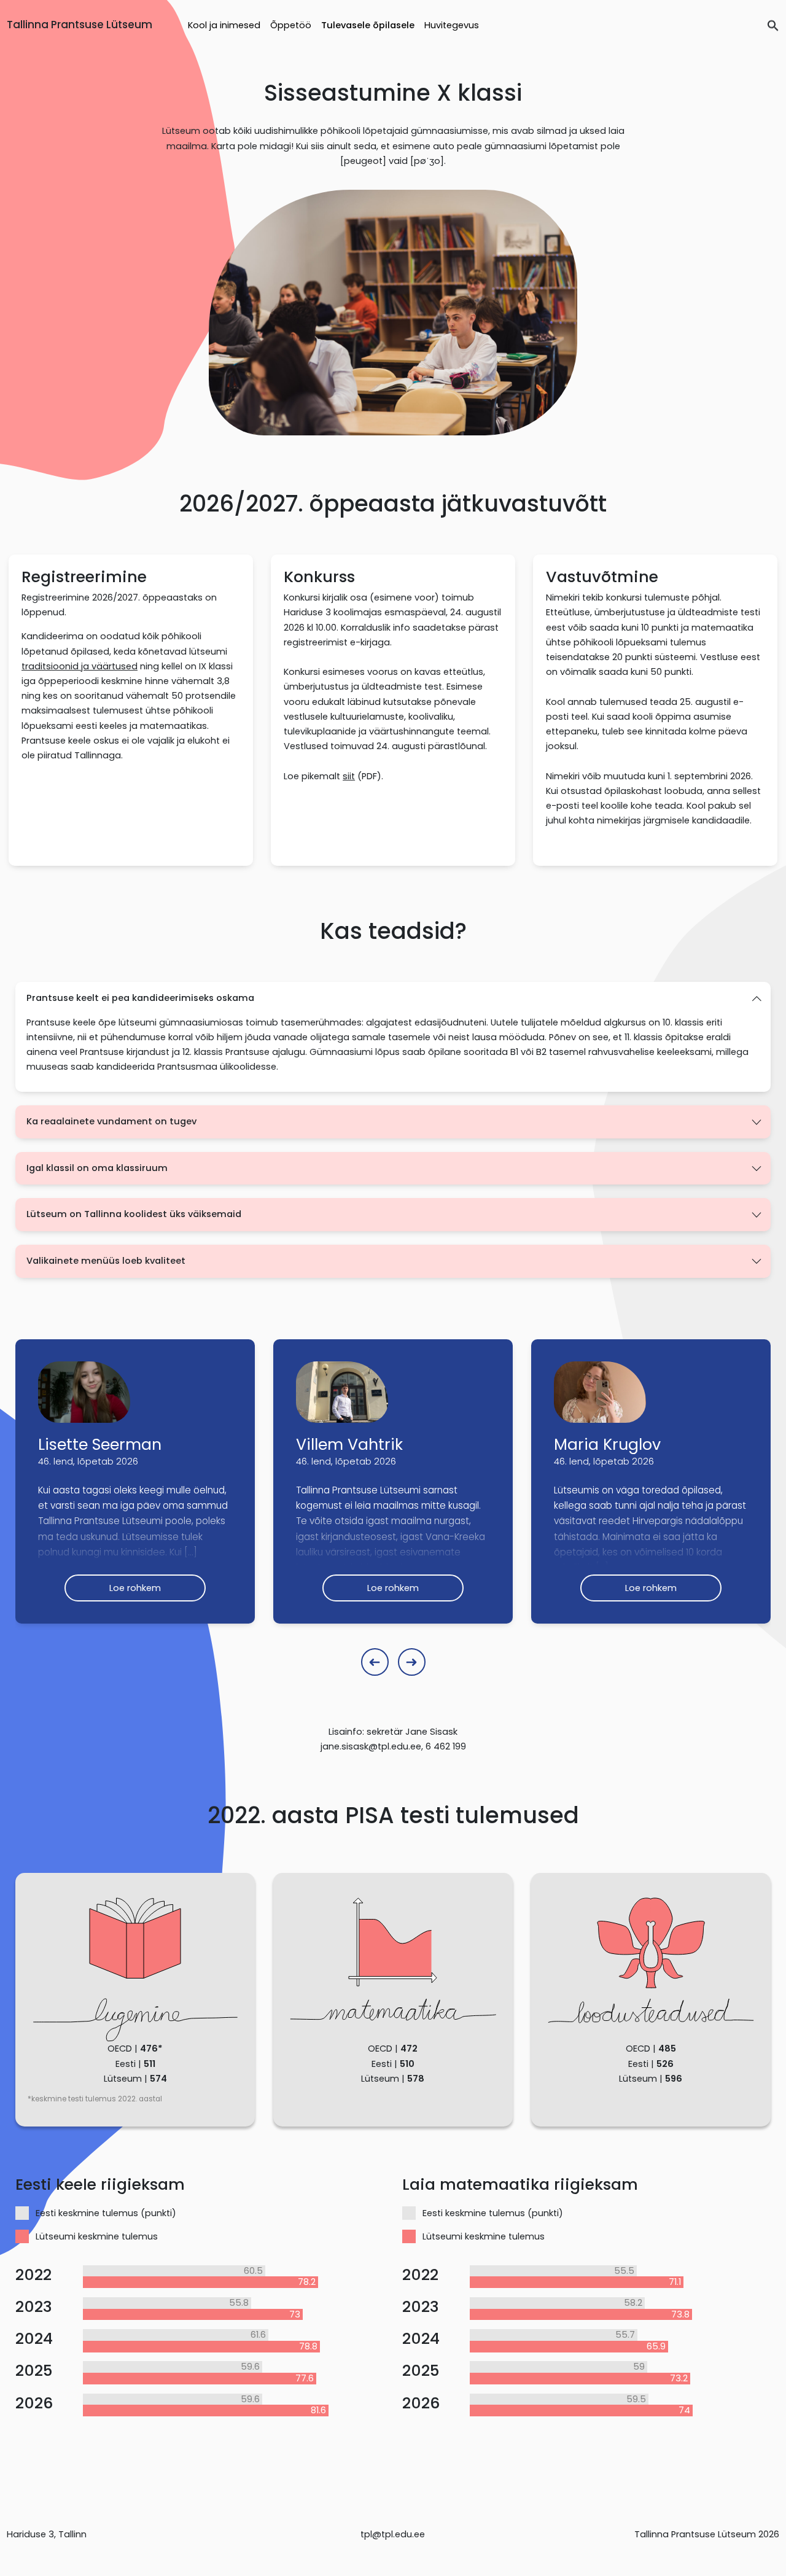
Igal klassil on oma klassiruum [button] (97, 1168)
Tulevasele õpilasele (368, 25)
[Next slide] (412, 1662)
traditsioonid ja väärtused (80, 666)
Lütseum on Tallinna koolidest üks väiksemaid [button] (134, 1214)
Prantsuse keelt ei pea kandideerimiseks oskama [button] (140, 998)
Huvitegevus (452, 25)
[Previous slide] (375, 1662)
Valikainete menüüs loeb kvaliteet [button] (106, 1261)
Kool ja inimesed (224, 25)
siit (349, 776)
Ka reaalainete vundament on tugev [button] (111, 1121)
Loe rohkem (135, 1588)
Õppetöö (291, 25)
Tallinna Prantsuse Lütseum (80, 25)
